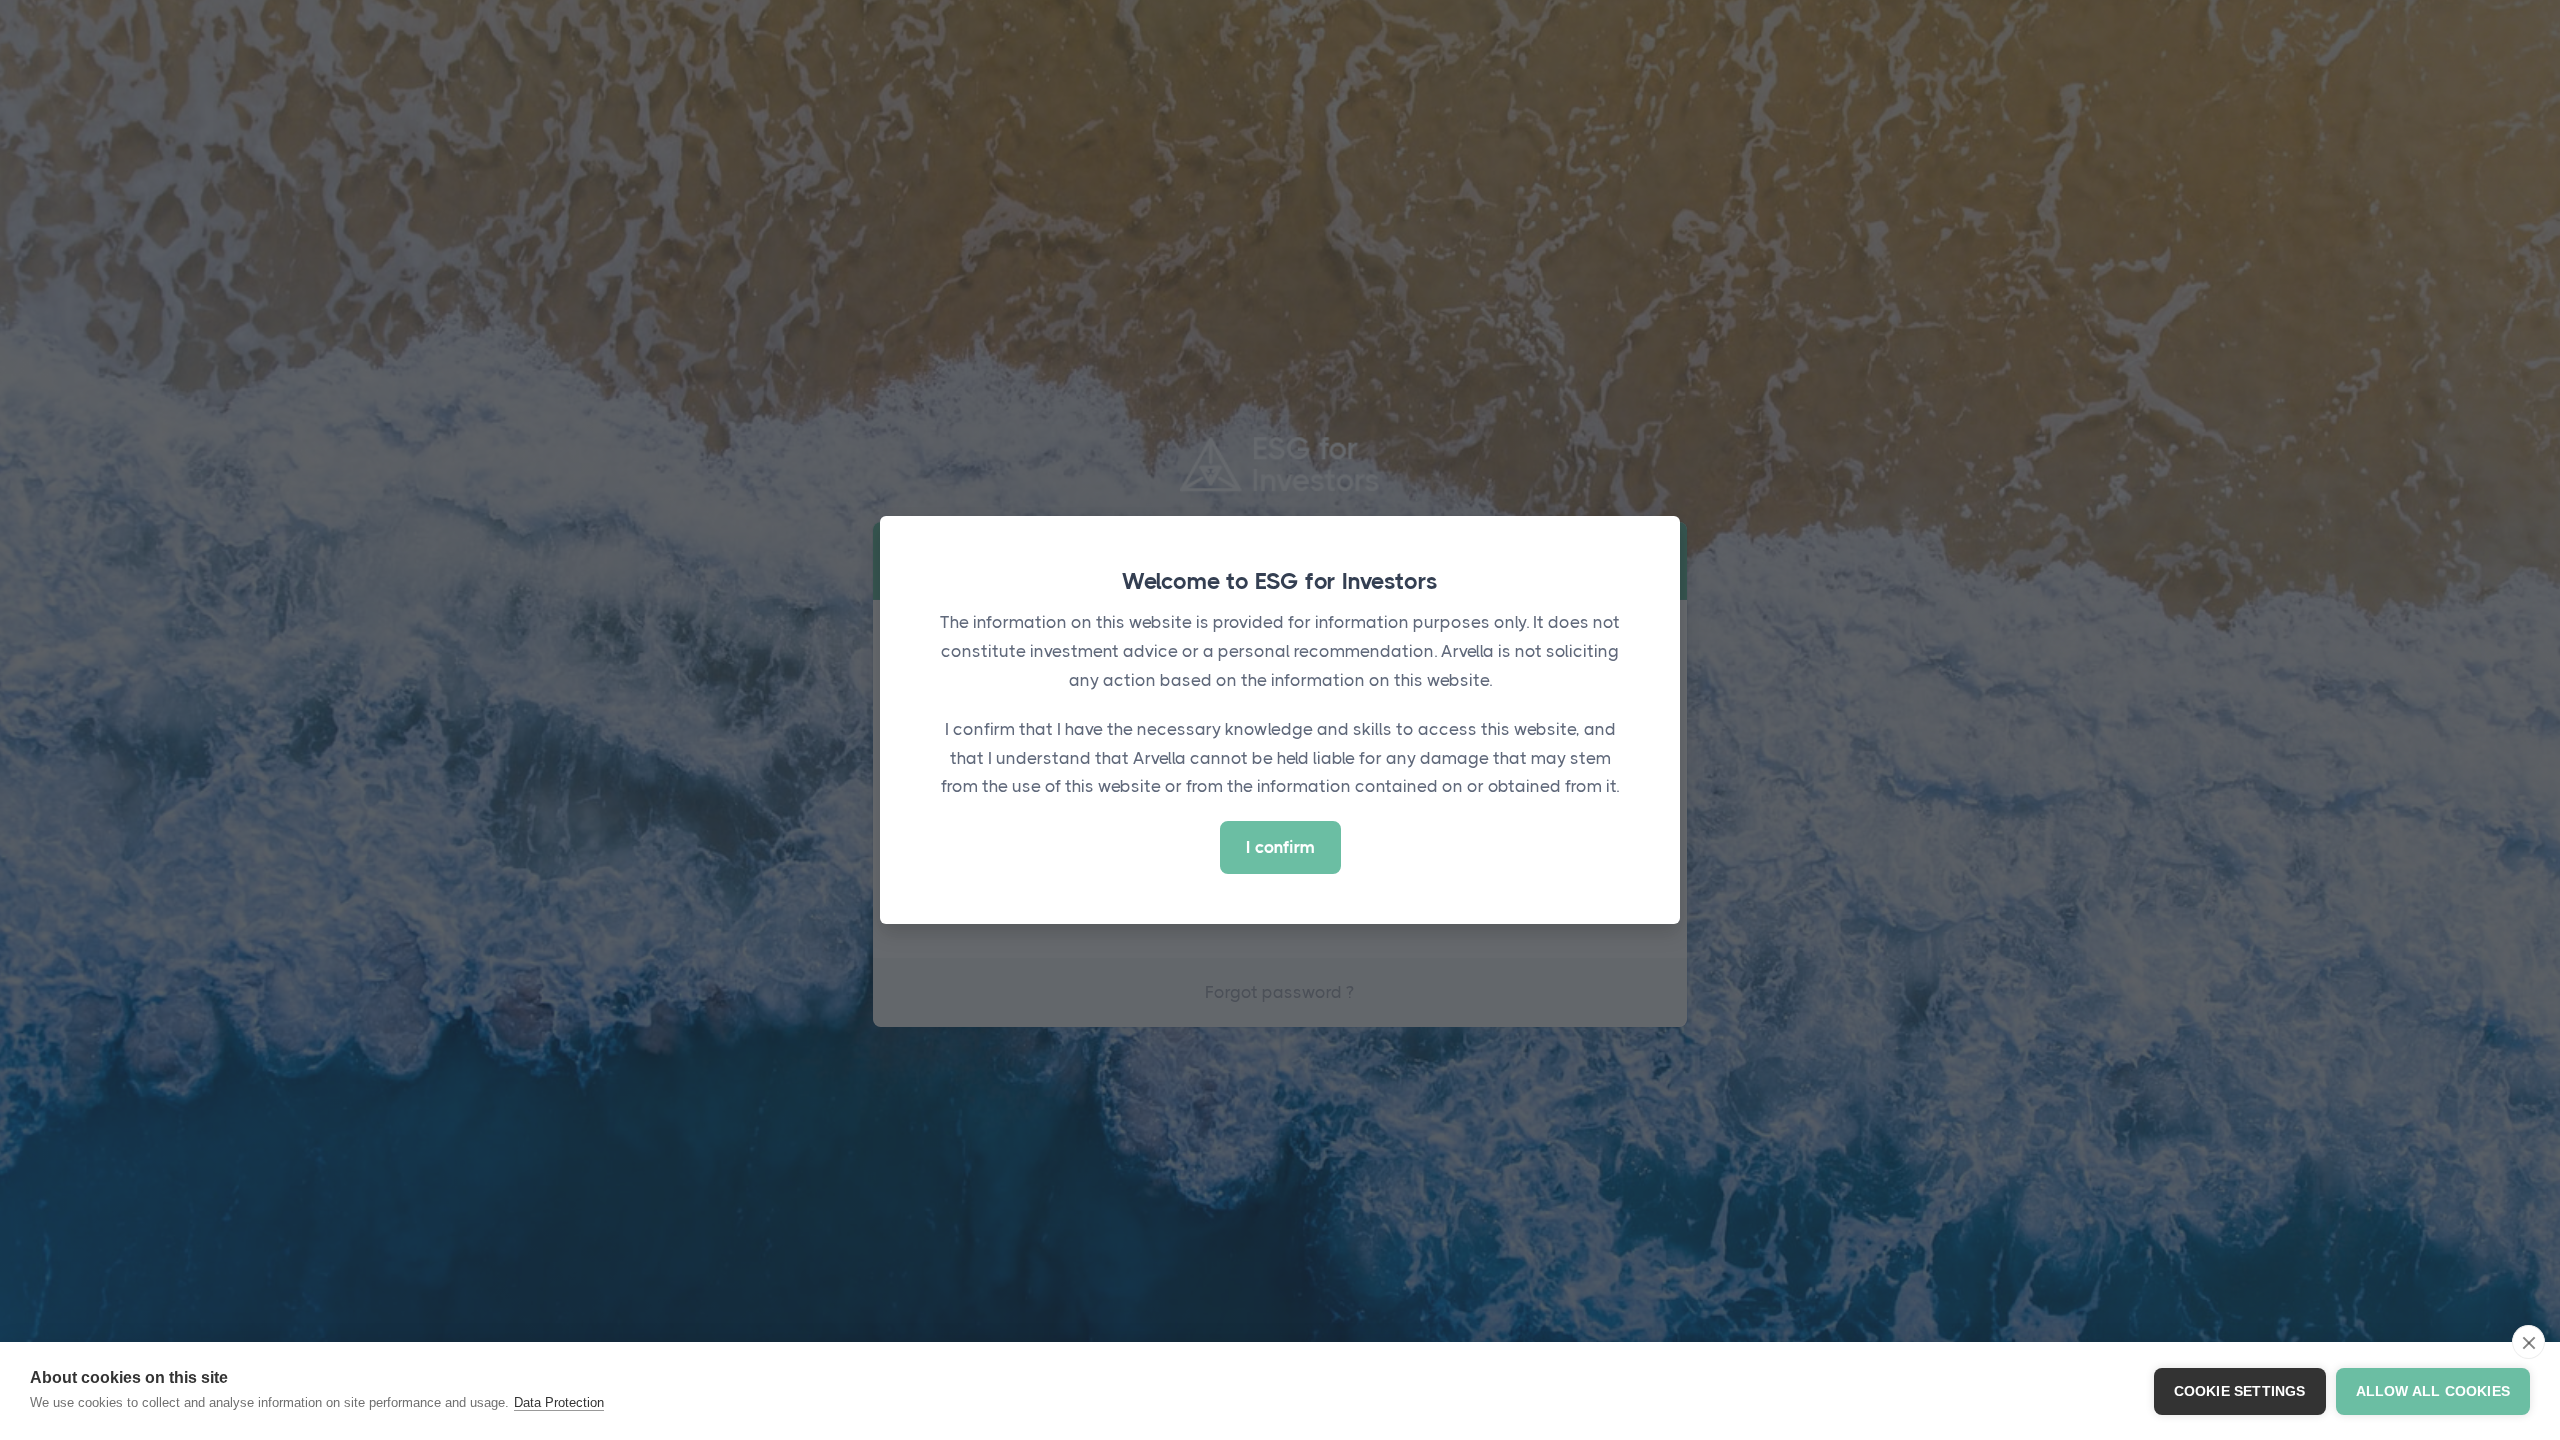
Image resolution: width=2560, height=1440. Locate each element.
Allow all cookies (2433, 1391)
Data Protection (559, 1402)
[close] (2528, 1342)
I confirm (1280, 847)
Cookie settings (2240, 1391)
